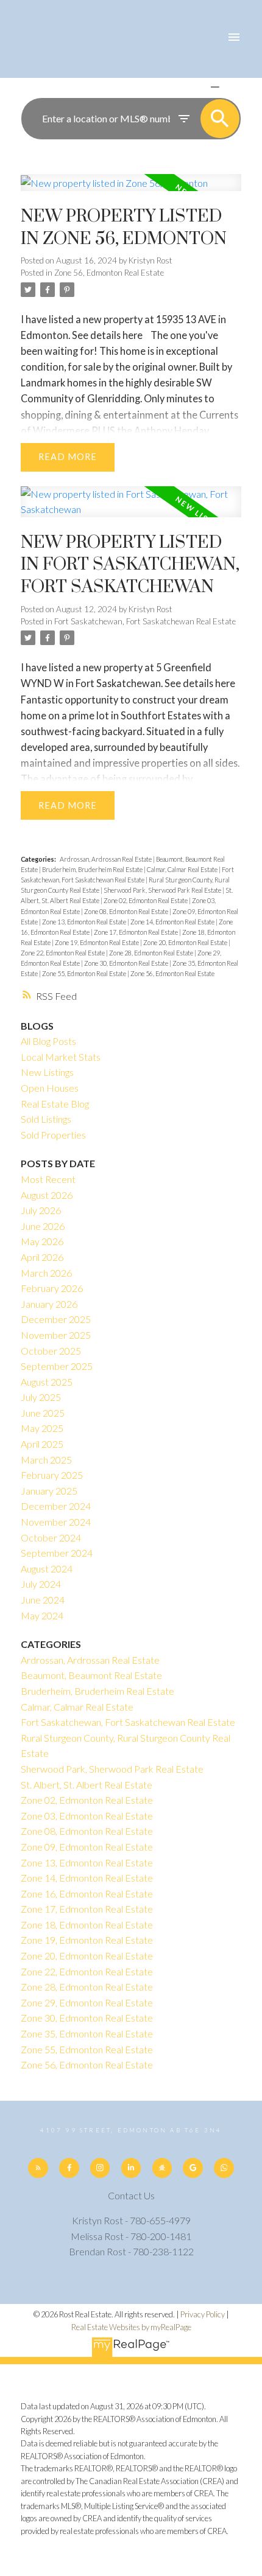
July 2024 (41, 1584)
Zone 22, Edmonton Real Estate (63, 953)
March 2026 (46, 1273)
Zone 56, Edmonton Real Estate (109, 273)
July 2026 (41, 1210)
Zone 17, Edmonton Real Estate (136, 932)
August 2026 (47, 1195)
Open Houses (50, 1088)
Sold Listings (46, 1119)
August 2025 (47, 1382)
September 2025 (57, 1366)
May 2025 (42, 1428)
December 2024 (56, 1506)
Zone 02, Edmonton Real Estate (146, 900)
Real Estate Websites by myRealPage (131, 2327)
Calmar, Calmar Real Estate (183, 869)
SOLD (233, 87)
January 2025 (49, 1491)
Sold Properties (53, 1135)
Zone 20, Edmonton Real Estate (186, 942)
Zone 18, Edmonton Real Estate (87, 1925)
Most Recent (48, 1179)
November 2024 (56, 1522)
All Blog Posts (48, 1041)
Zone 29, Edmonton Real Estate (87, 2002)
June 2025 (43, 1413)
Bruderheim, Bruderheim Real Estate (93, 869)
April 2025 (42, 1444)
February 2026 (52, 1288)
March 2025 (46, 1460)
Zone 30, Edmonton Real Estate (127, 963)
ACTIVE (186, 87)
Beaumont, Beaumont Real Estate (91, 1675)
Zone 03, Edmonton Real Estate (87, 1816)
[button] (38, 2168)
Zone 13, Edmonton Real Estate (85, 922)
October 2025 (51, 1351)
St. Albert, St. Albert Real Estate (87, 1785)
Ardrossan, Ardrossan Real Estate (106, 859)
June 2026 (43, 1226)
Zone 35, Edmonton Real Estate (87, 2033)
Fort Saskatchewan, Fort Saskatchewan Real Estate (145, 621)
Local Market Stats (61, 1057)
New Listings (47, 1072)
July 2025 (41, 1397)
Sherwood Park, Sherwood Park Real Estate (163, 890)
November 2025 (56, 1335)
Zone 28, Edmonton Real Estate (152, 953)
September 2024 (57, 1553)
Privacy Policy (203, 2314)
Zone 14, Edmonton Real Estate (173, 922)
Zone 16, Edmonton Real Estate (87, 1894)
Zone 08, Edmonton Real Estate (127, 911)
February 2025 (52, 1475)
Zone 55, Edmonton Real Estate (85, 973)
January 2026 (49, 1304)
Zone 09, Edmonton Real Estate (87, 1847)
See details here (107, 335)
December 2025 (56, 1319)
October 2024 (51, 1538)
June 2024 (43, 1600)
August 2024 (47, 1569)
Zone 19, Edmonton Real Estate (97, 942)
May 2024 (42, 1615)
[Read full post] (131, 190)
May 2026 (42, 1241)
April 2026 (42, 1257)
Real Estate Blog (55, 1104)
